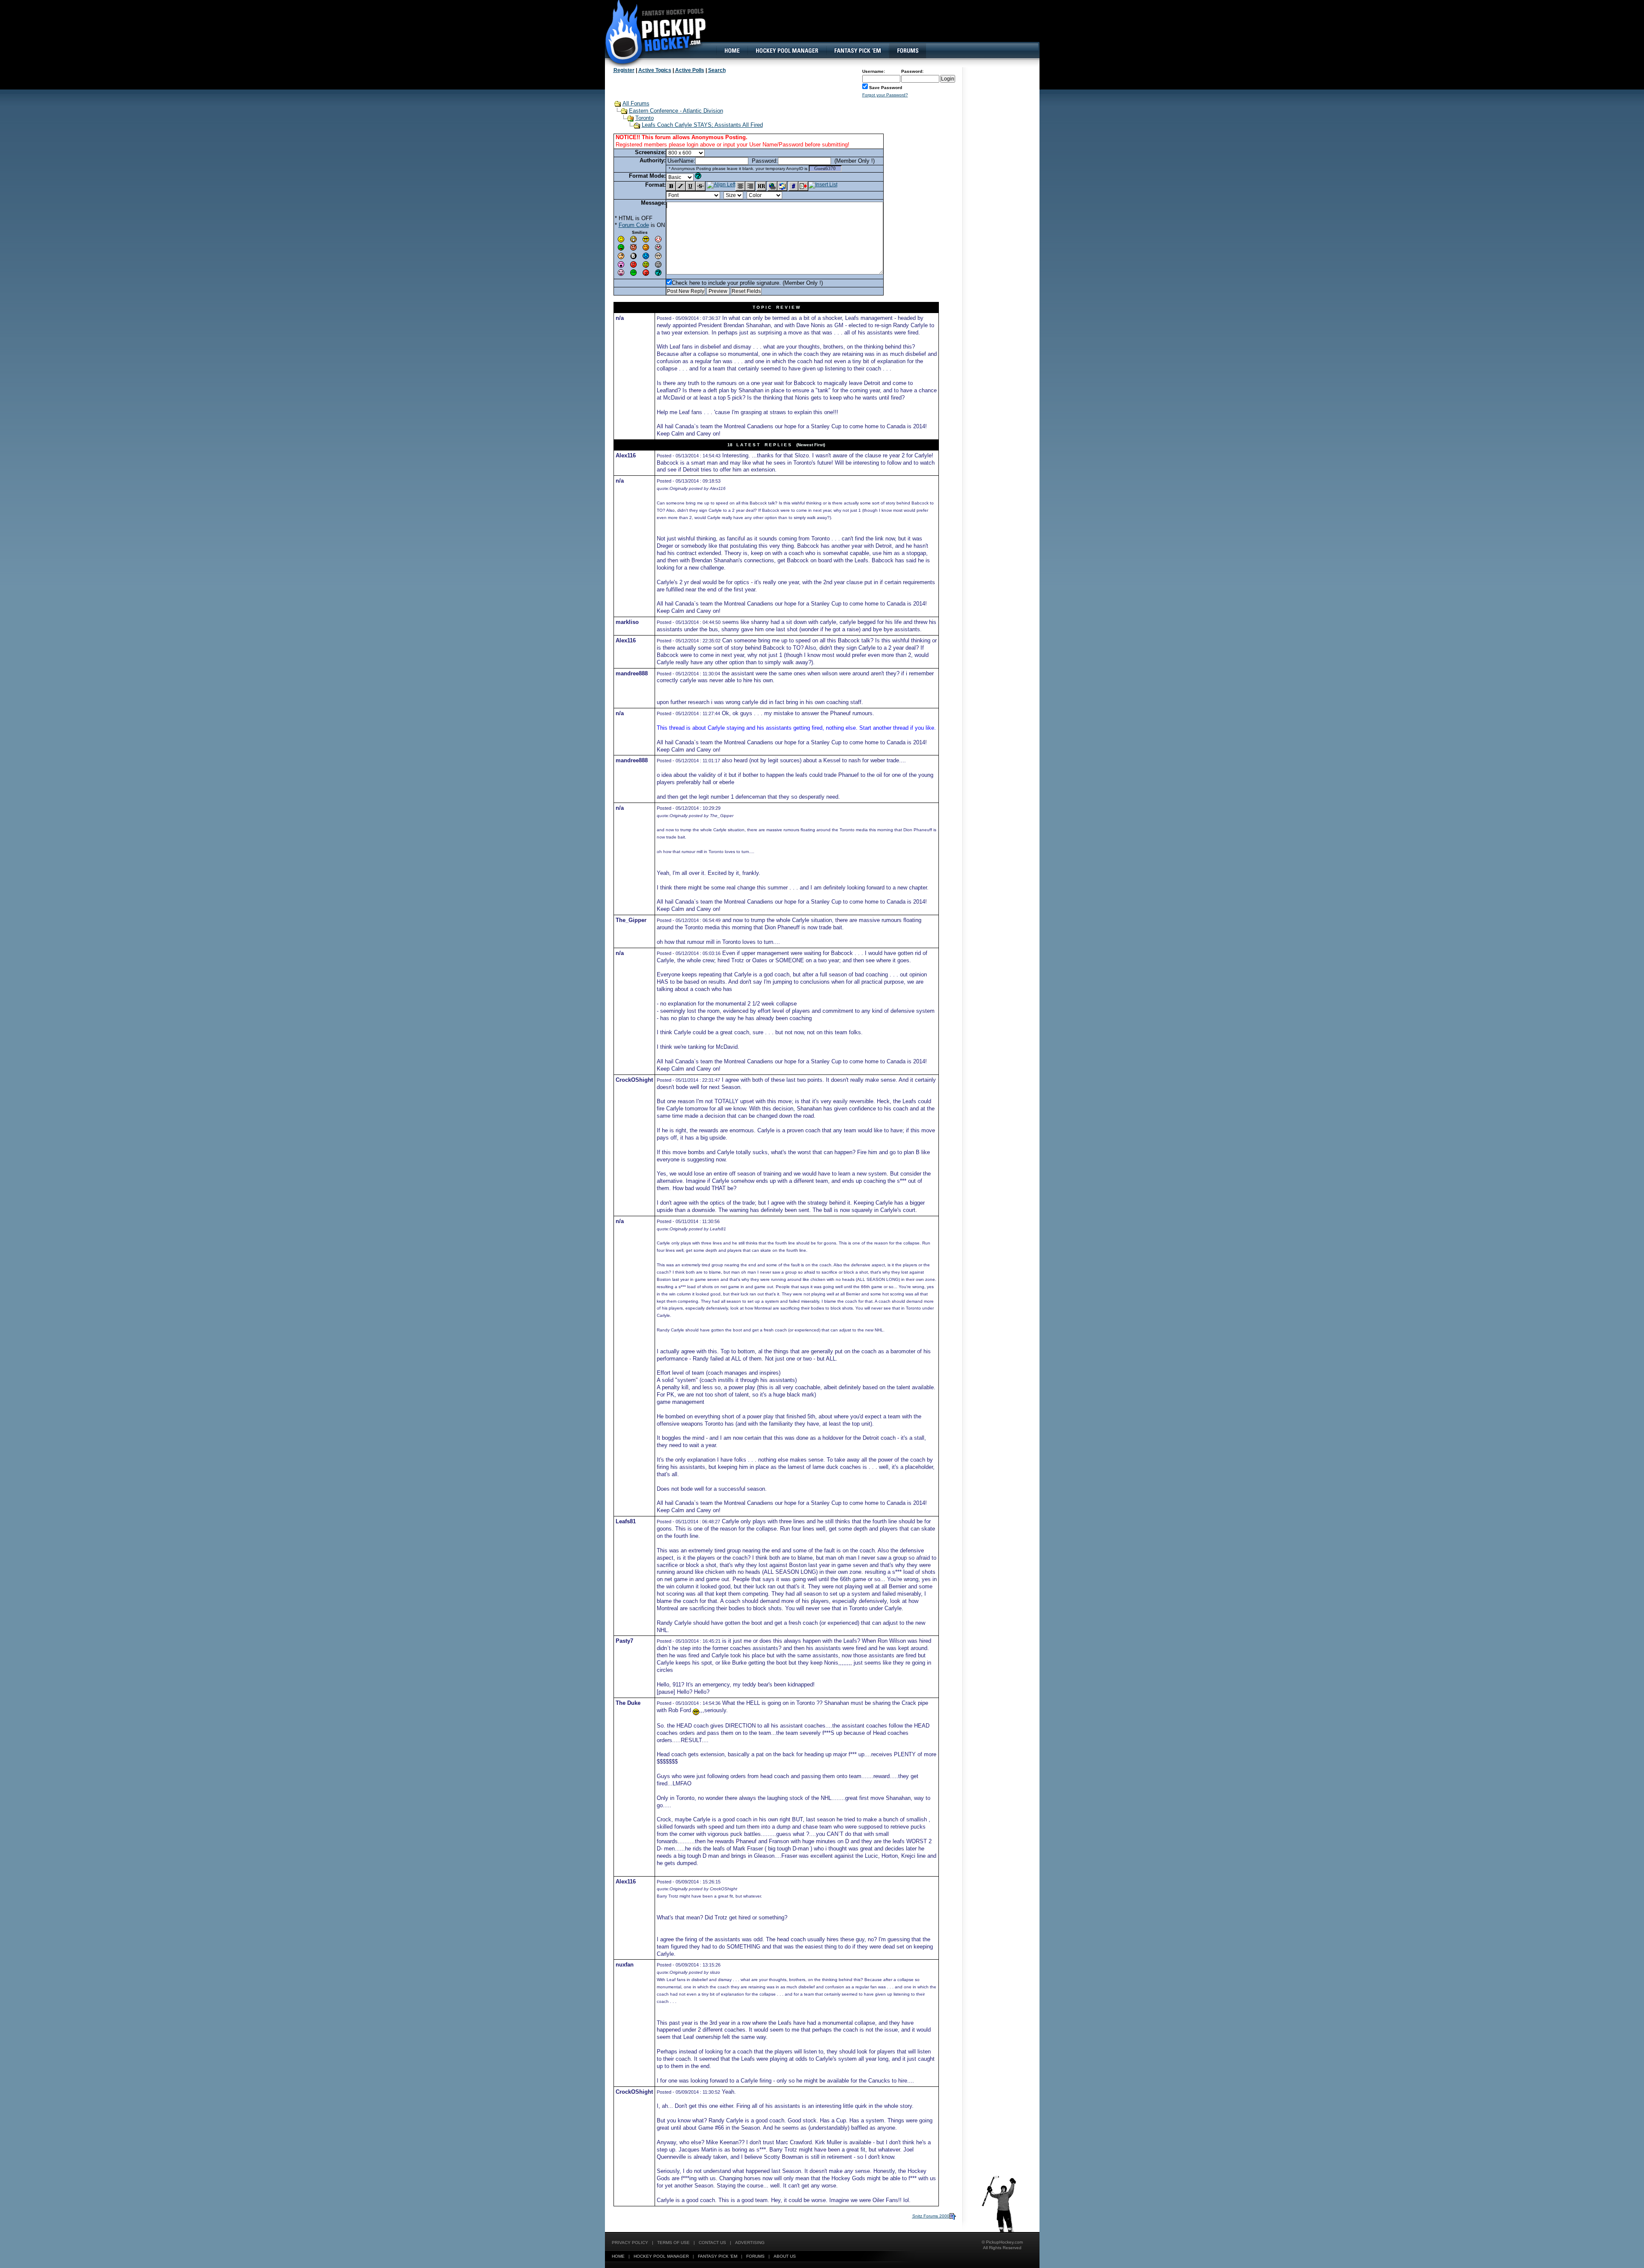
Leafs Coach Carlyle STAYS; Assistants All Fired (702, 125)
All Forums (636, 103)
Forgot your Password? (885, 95)
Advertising (750, 2243)
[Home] (732, 51)
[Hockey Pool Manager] (787, 51)
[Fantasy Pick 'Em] (857, 51)
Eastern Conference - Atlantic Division (676, 111)
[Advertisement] (883, 28)
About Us (785, 2256)
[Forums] (907, 51)
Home (618, 2256)
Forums (755, 2256)
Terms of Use (673, 2243)
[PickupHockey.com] (651, 32)
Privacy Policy (630, 2243)
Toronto (645, 118)
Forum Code (634, 225)
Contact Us (712, 2243)
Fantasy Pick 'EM (718, 2256)
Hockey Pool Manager (661, 2256)
